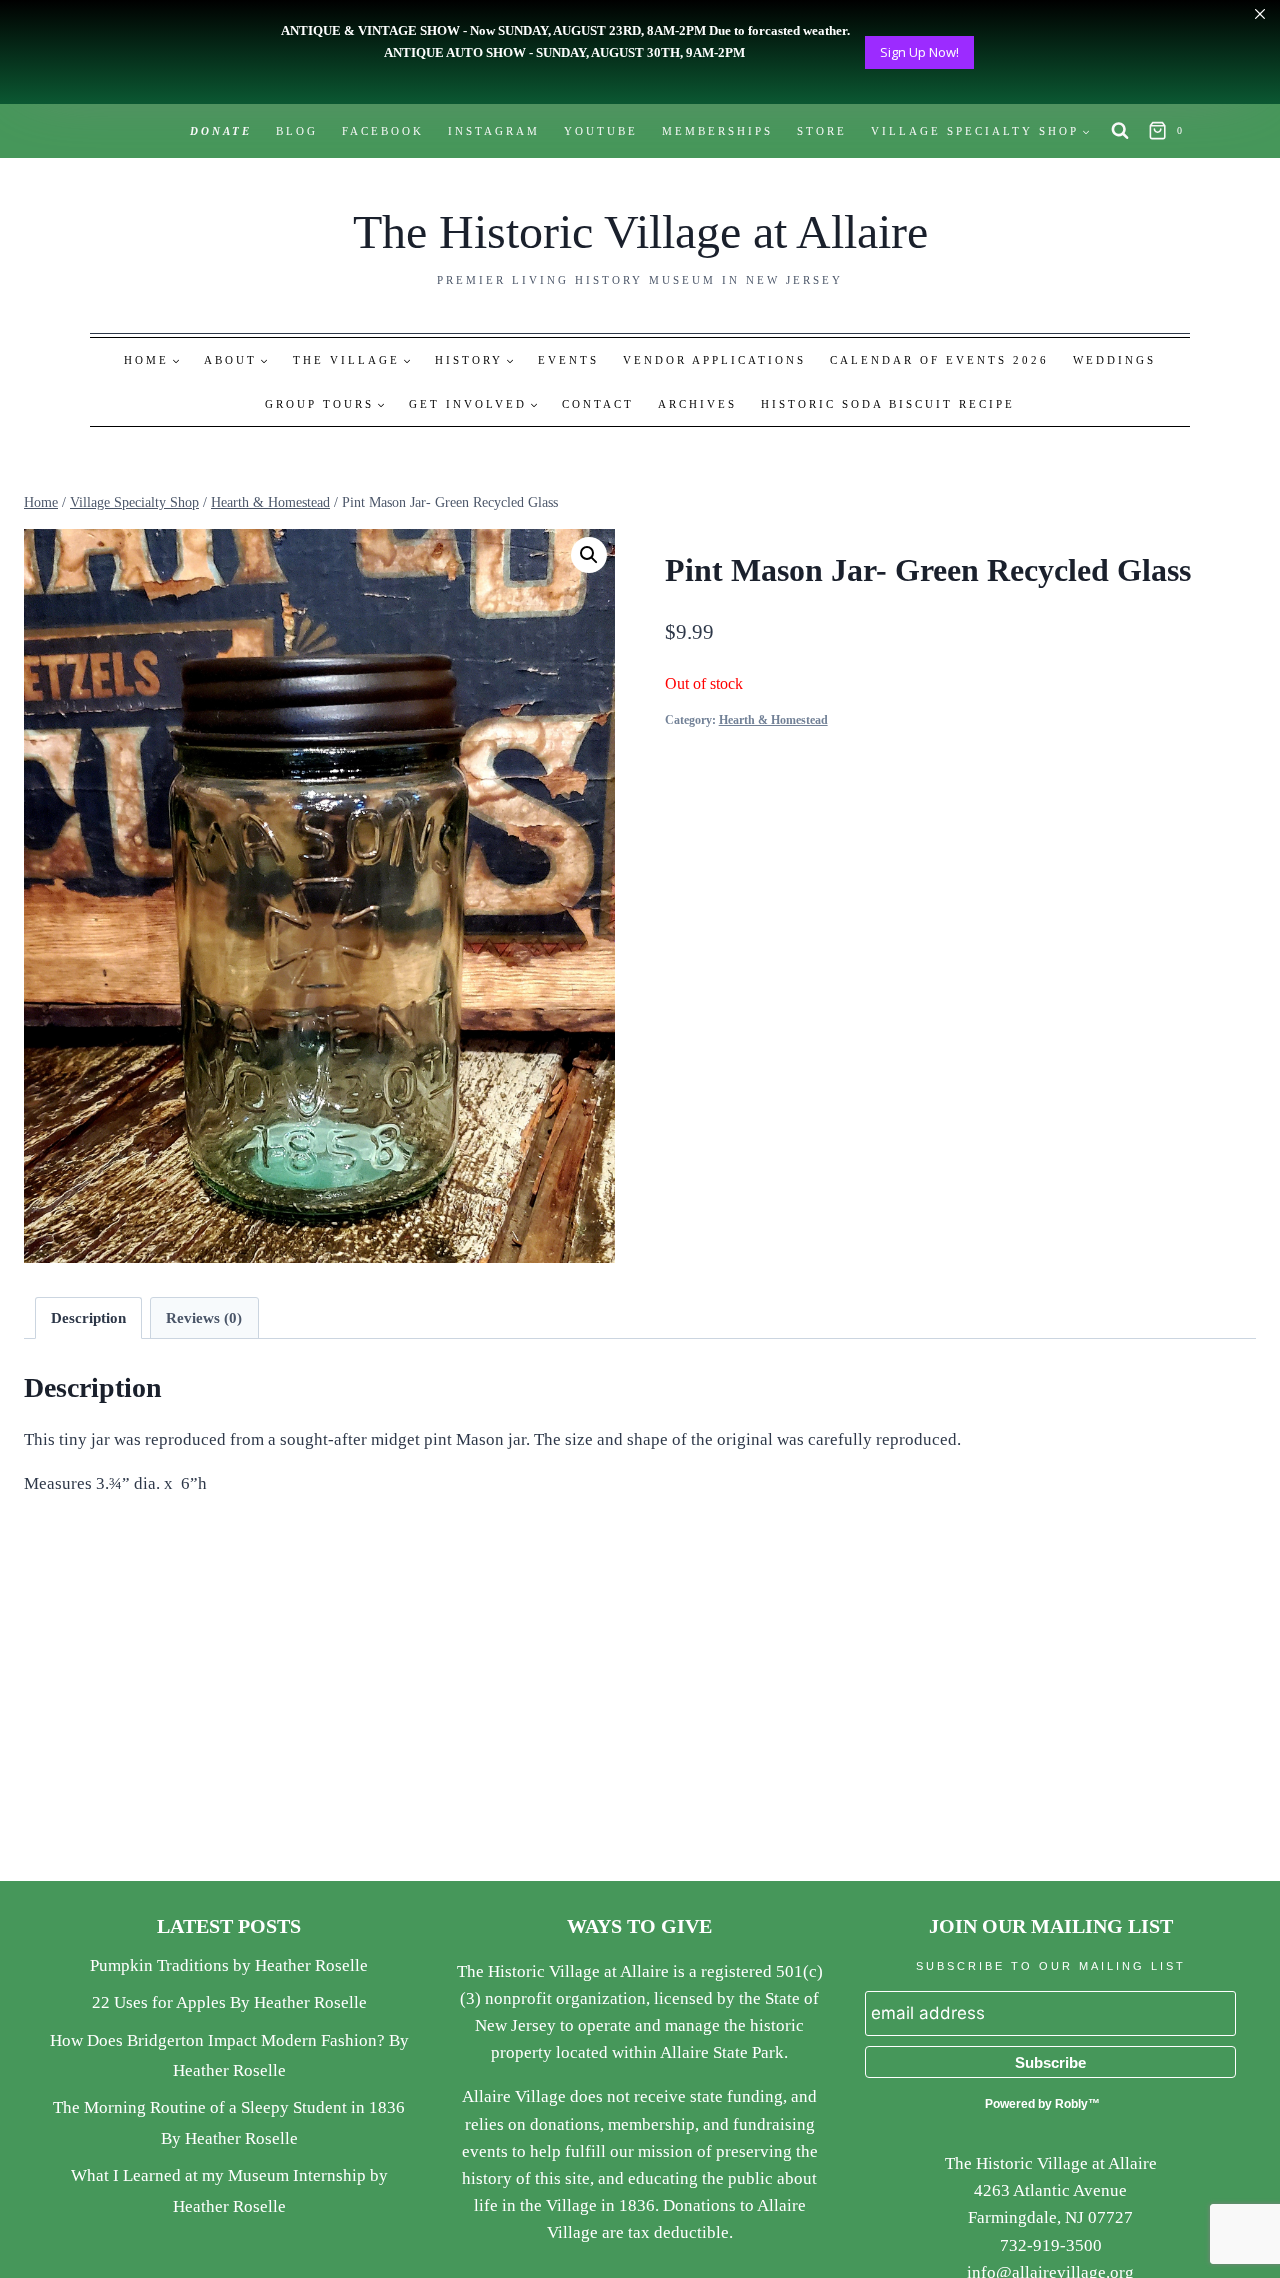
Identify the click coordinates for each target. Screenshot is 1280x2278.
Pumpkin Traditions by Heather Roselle (229, 1965)
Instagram (494, 131)
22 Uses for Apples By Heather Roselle (229, 2002)
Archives (697, 404)
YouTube (601, 131)
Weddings (1114, 360)
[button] (589, 555)
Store (822, 131)
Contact (598, 404)
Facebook (383, 131)
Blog (297, 131)
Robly (1071, 2104)
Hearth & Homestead (773, 720)
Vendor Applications (714, 360)
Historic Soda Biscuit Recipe (888, 404)
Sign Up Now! (919, 52)
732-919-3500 (1051, 2245)
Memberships (717, 131)
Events (568, 360)
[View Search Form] (1120, 131)
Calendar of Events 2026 (939, 360)
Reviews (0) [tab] (204, 1317)
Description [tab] (88, 1317)
